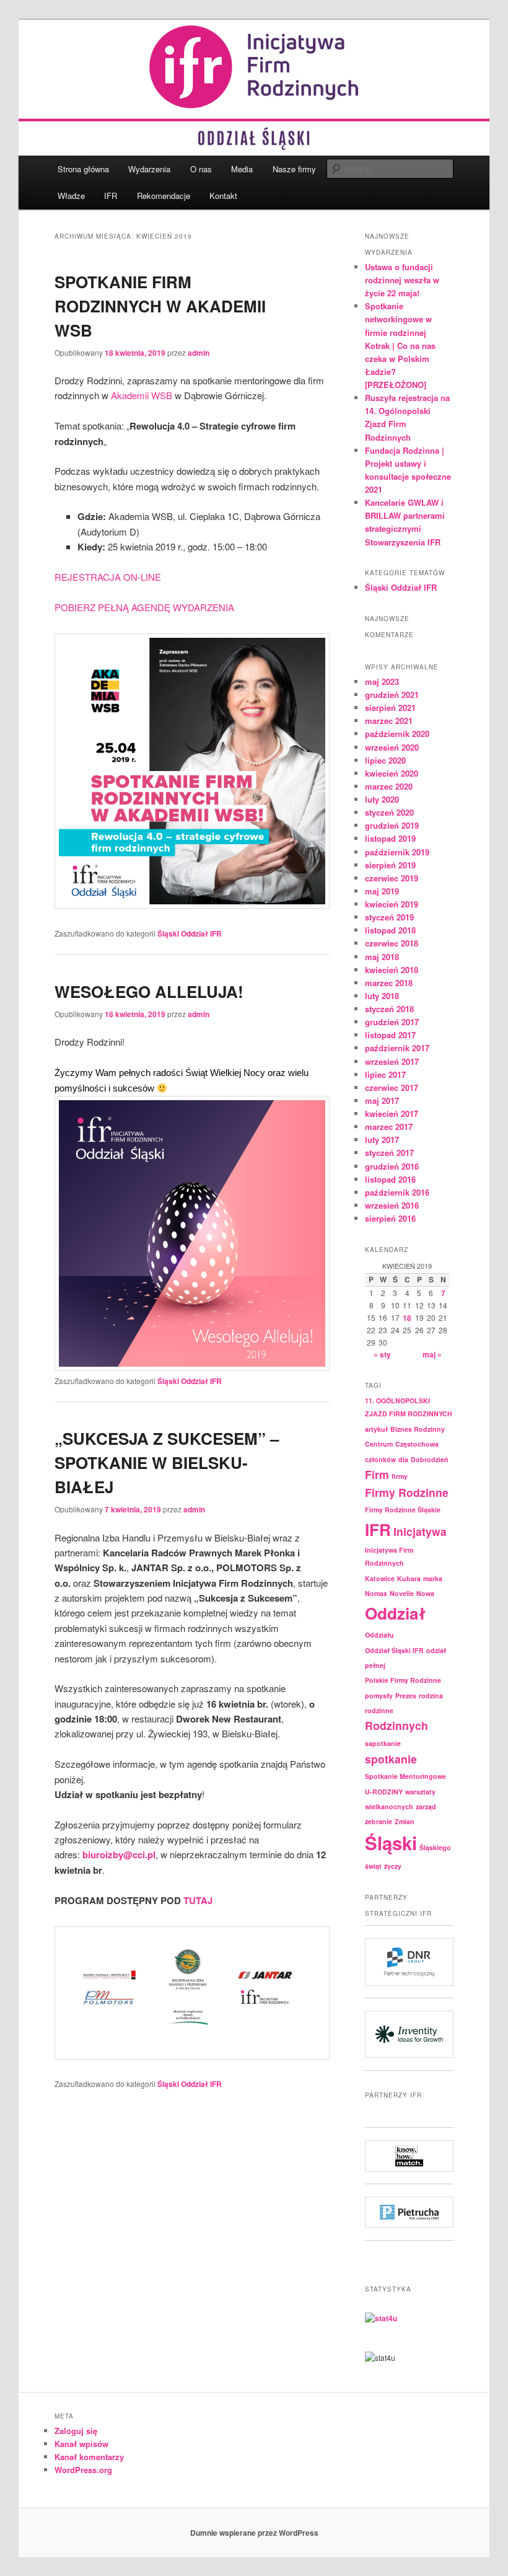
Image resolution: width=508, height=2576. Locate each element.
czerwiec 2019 (392, 878)
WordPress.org (83, 2470)
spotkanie (391, 1759)
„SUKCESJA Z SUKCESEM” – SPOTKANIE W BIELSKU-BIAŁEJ (167, 1462)
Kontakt (223, 196)
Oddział (395, 1613)
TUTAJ (198, 1900)
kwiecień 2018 (392, 970)
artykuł (376, 1429)
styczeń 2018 (389, 1009)
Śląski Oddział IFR (190, 933)
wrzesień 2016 (392, 1205)
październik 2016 (397, 1192)
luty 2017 (382, 1140)
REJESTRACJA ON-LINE (108, 577)
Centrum (379, 1444)
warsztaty (420, 1792)
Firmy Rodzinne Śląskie (403, 1510)
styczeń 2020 (389, 812)
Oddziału (379, 1635)
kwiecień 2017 (392, 1114)
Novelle (402, 1593)
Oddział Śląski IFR (394, 1650)
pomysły (379, 1696)
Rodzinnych (396, 1725)
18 (407, 1318)
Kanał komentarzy (89, 2457)
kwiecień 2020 (392, 773)
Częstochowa (417, 1444)
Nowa (425, 1593)
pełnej (375, 1665)
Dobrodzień (430, 1459)
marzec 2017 (389, 1127)
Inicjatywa (420, 1531)
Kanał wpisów (81, 2444)
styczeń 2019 (389, 917)
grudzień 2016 (392, 1166)
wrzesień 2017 (392, 1061)
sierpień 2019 (390, 865)
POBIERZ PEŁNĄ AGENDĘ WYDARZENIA (144, 607)
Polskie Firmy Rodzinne (403, 1680)
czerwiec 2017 (392, 1087)
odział (436, 1650)
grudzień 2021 (392, 695)
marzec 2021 (389, 721)
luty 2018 (382, 996)
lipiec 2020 (385, 760)
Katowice (380, 1578)
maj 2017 (382, 1101)
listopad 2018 (390, 930)
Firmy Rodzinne (407, 1492)
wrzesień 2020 (392, 747)
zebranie (379, 1821)
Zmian (405, 1821)
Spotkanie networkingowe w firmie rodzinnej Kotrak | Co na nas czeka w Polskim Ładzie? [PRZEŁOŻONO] (400, 345)
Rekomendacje (164, 196)
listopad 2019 (390, 838)
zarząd (426, 1806)
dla (403, 1459)
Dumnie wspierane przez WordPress (254, 2533)
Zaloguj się (76, 2431)
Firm (377, 1474)
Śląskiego (435, 1847)
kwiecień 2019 (392, 904)
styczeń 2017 (389, 1153)
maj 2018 (382, 957)
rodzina (431, 1696)
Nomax (376, 1593)
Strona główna (83, 169)
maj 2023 (382, 681)
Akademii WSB (142, 395)
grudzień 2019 (392, 825)
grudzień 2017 (392, 1022)
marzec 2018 (389, 983)
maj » (432, 1354)
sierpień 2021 (390, 708)
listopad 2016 (390, 1179)
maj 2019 (382, 891)
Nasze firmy (294, 169)
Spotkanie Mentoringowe (405, 1776)
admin (199, 353)
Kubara (409, 1578)
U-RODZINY (384, 1792)
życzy (393, 1866)
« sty (382, 1354)
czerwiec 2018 (392, 943)
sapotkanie (383, 1743)
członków (380, 1459)
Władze (71, 196)
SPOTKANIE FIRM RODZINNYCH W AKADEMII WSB (160, 306)
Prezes (406, 1696)
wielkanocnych (389, 1806)
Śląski (391, 1843)
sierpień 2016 (390, 1218)
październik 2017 (397, 1048)
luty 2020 (382, 799)
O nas (201, 169)
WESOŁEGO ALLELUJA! (149, 991)
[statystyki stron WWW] (381, 2318)
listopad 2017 (390, 1035)
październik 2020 (397, 734)
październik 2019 (397, 852)
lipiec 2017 (385, 1074)
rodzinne (379, 1710)
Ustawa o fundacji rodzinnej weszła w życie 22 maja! (402, 280)
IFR (111, 196)
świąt (373, 1866)
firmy (400, 1476)
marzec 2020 (389, 786)
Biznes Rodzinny (418, 1429)
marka (433, 1578)
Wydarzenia (149, 169)
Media (242, 169)
